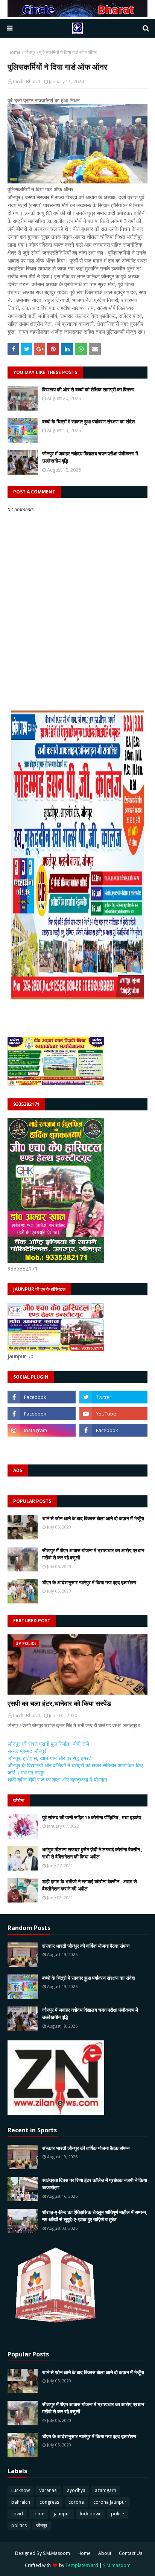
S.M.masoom (117, 2565)
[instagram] (42, 1430)
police (118, 2514)
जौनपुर (30, 52)
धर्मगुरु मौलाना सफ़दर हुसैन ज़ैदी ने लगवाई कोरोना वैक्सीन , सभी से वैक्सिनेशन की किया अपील (92, 1853)
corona (76, 2502)
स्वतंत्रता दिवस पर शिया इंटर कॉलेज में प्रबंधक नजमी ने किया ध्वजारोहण (95, 2184)
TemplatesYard (82, 2565)
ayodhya (76, 2490)
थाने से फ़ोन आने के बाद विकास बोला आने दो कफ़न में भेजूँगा (93, 1518)
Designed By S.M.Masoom (43, 2553)
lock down (91, 2514)
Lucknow (21, 2490)
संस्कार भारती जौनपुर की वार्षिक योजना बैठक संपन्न (86, 1946)
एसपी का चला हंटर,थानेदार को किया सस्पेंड (59, 1703)
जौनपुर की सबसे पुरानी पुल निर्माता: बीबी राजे (48, 1744)
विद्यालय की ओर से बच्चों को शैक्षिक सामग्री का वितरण (88, 389)
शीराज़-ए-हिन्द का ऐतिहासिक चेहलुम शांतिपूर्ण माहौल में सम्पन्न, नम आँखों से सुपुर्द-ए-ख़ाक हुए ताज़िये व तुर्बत (95, 2216)
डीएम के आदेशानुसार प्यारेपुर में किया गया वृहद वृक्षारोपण (89, 1582)
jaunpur (62, 2514)
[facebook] (42, 1397)
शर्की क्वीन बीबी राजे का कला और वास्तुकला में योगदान (57, 1780)
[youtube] (113, 1414)
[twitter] (113, 1397)
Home (14, 52)
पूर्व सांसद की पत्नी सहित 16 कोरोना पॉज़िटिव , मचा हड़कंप (92, 1817)
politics (19, 2525)
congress (49, 2502)
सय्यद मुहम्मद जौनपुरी (27, 1751)
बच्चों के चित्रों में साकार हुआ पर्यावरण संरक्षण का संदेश (88, 421)
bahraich (21, 2502)
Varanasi (48, 2490)
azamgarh (106, 2490)
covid (17, 2514)
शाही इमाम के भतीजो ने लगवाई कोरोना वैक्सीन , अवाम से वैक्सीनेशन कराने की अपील (90, 1885)
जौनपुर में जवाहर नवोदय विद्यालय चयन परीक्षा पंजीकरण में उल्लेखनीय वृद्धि (90, 457)
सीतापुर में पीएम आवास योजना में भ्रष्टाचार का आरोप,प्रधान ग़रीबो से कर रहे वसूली (93, 1554)
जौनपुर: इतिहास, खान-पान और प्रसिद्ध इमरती (50, 1758)
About (105, 2553)
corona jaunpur (110, 2502)
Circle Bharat (27, 82)
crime (38, 2514)
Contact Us (131, 2553)
